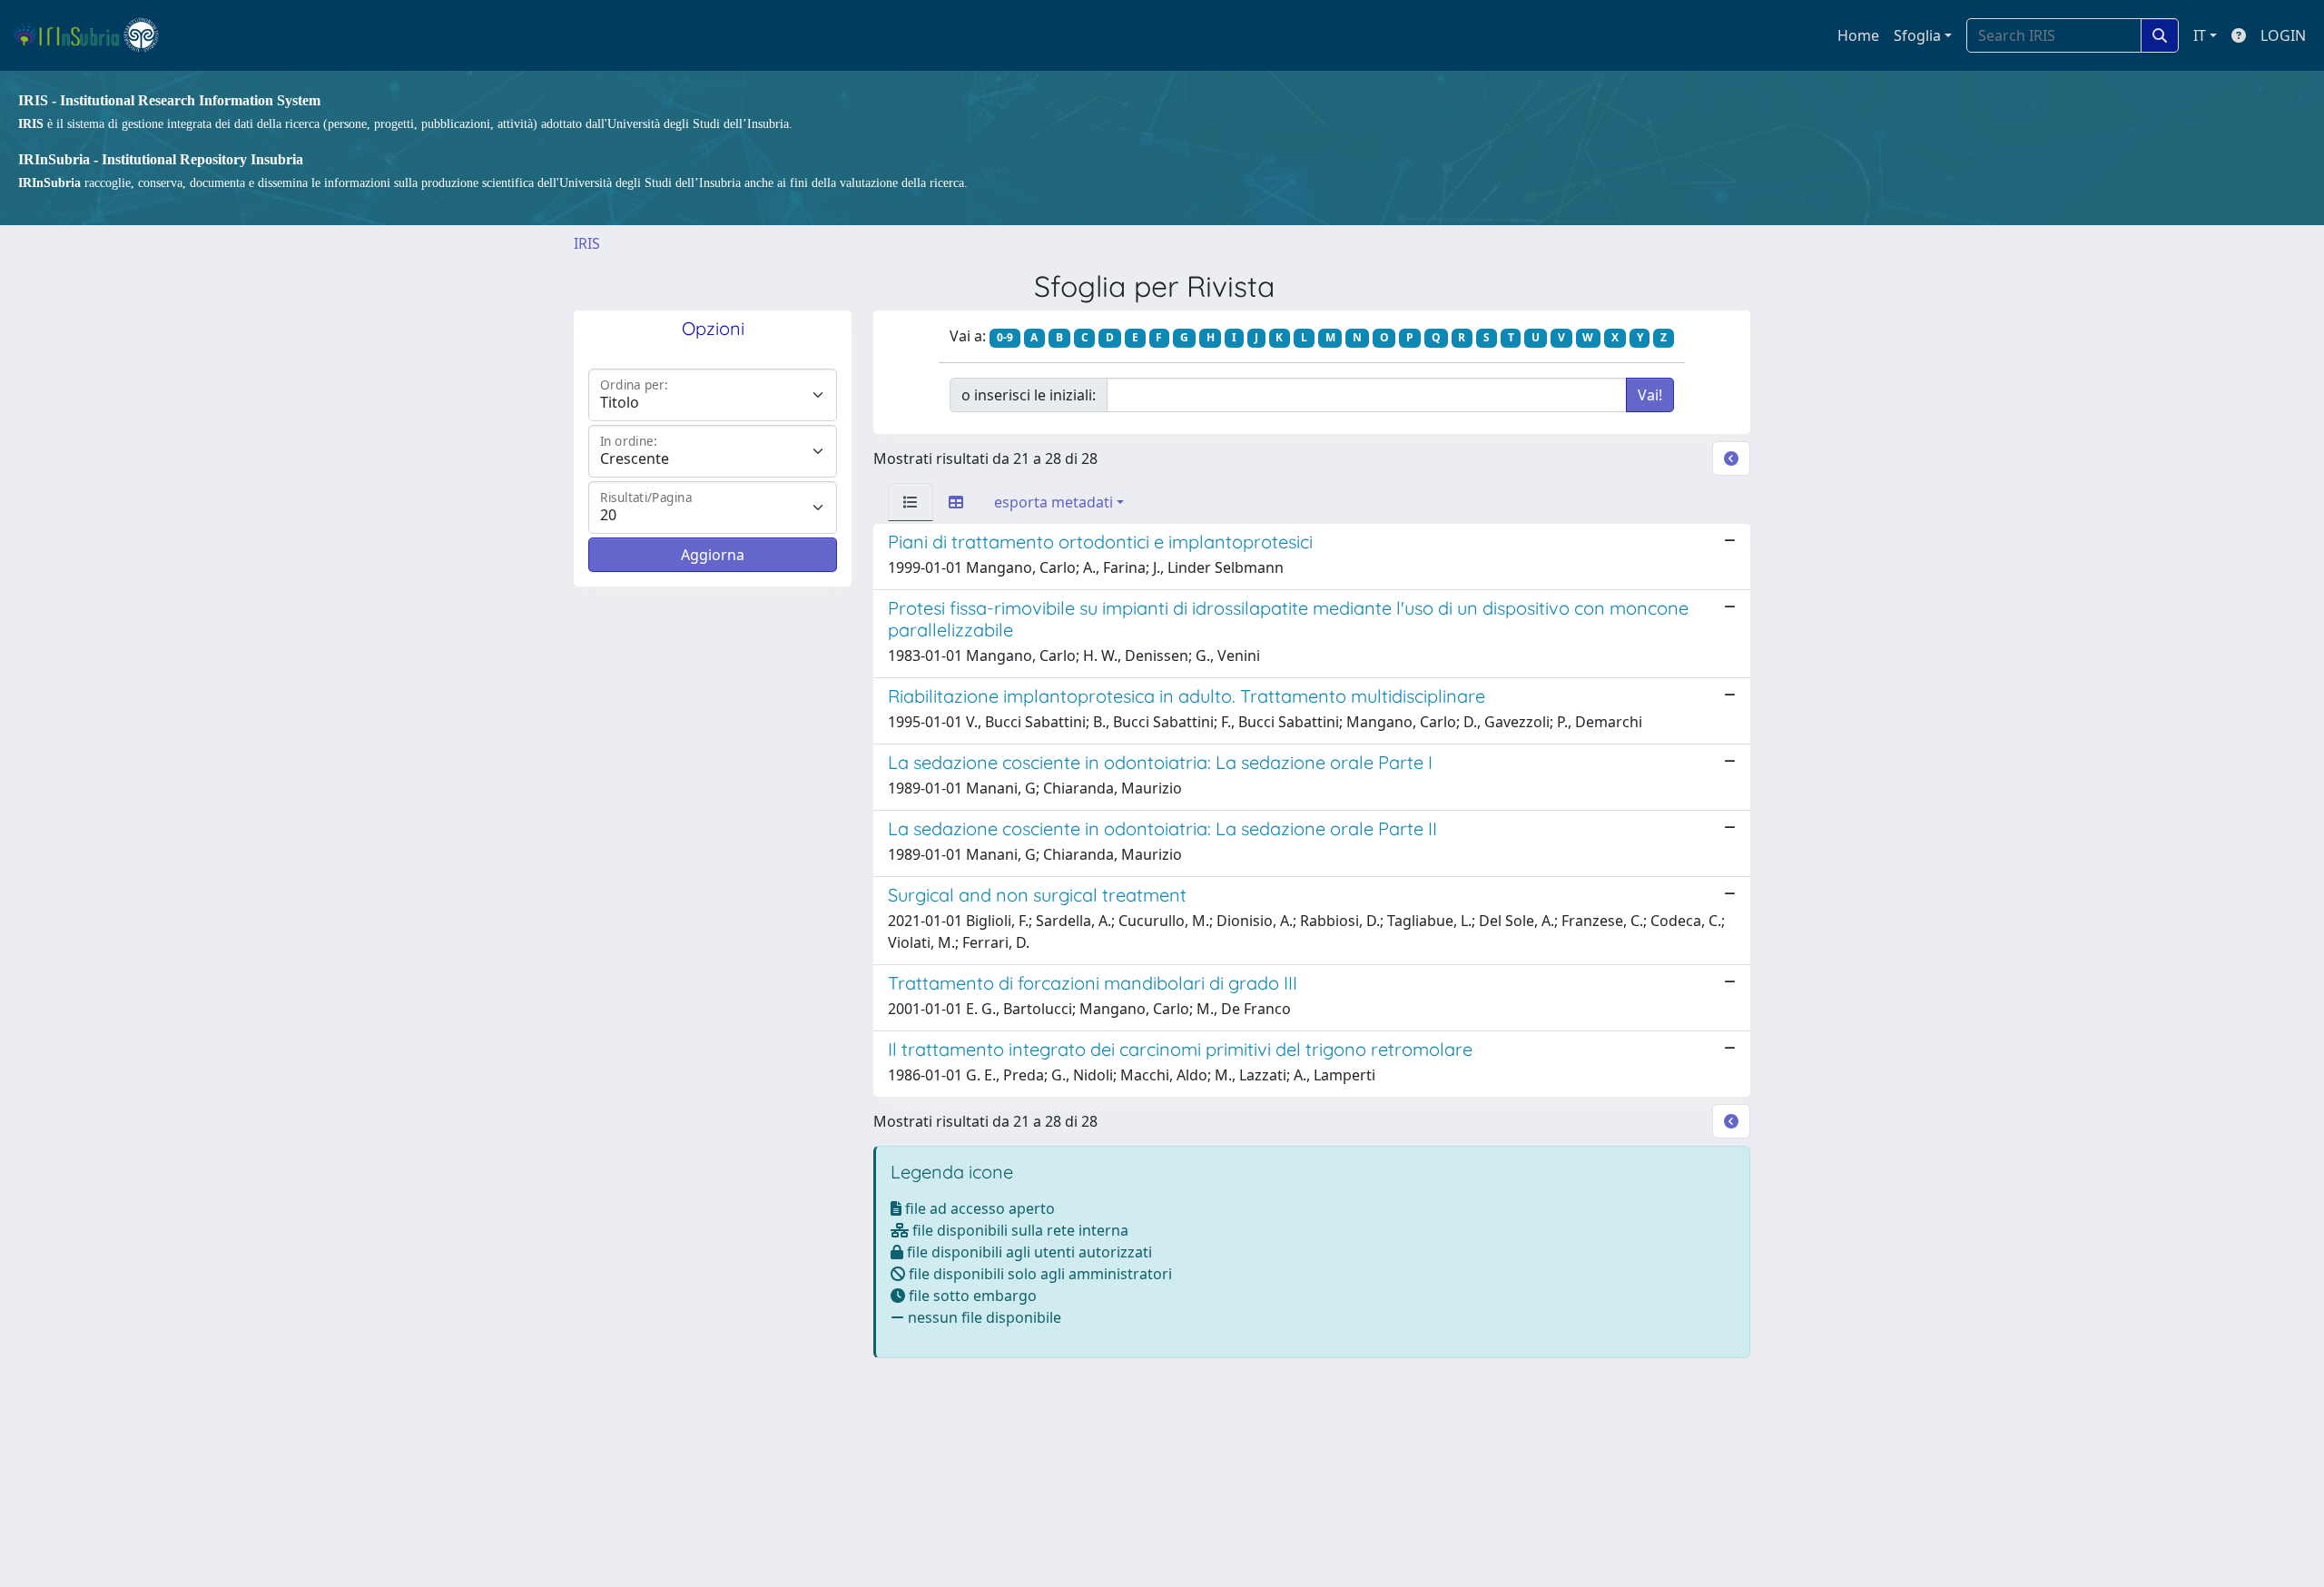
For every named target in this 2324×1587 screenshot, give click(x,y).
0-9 (1005, 337)
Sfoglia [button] (1917, 35)
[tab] (911, 502)
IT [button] (2200, 35)
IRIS (587, 243)
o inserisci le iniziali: (1029, 395)
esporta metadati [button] (1054, 502)
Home (1858, 35)
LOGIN (2283, 35)
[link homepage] (94, 35)
